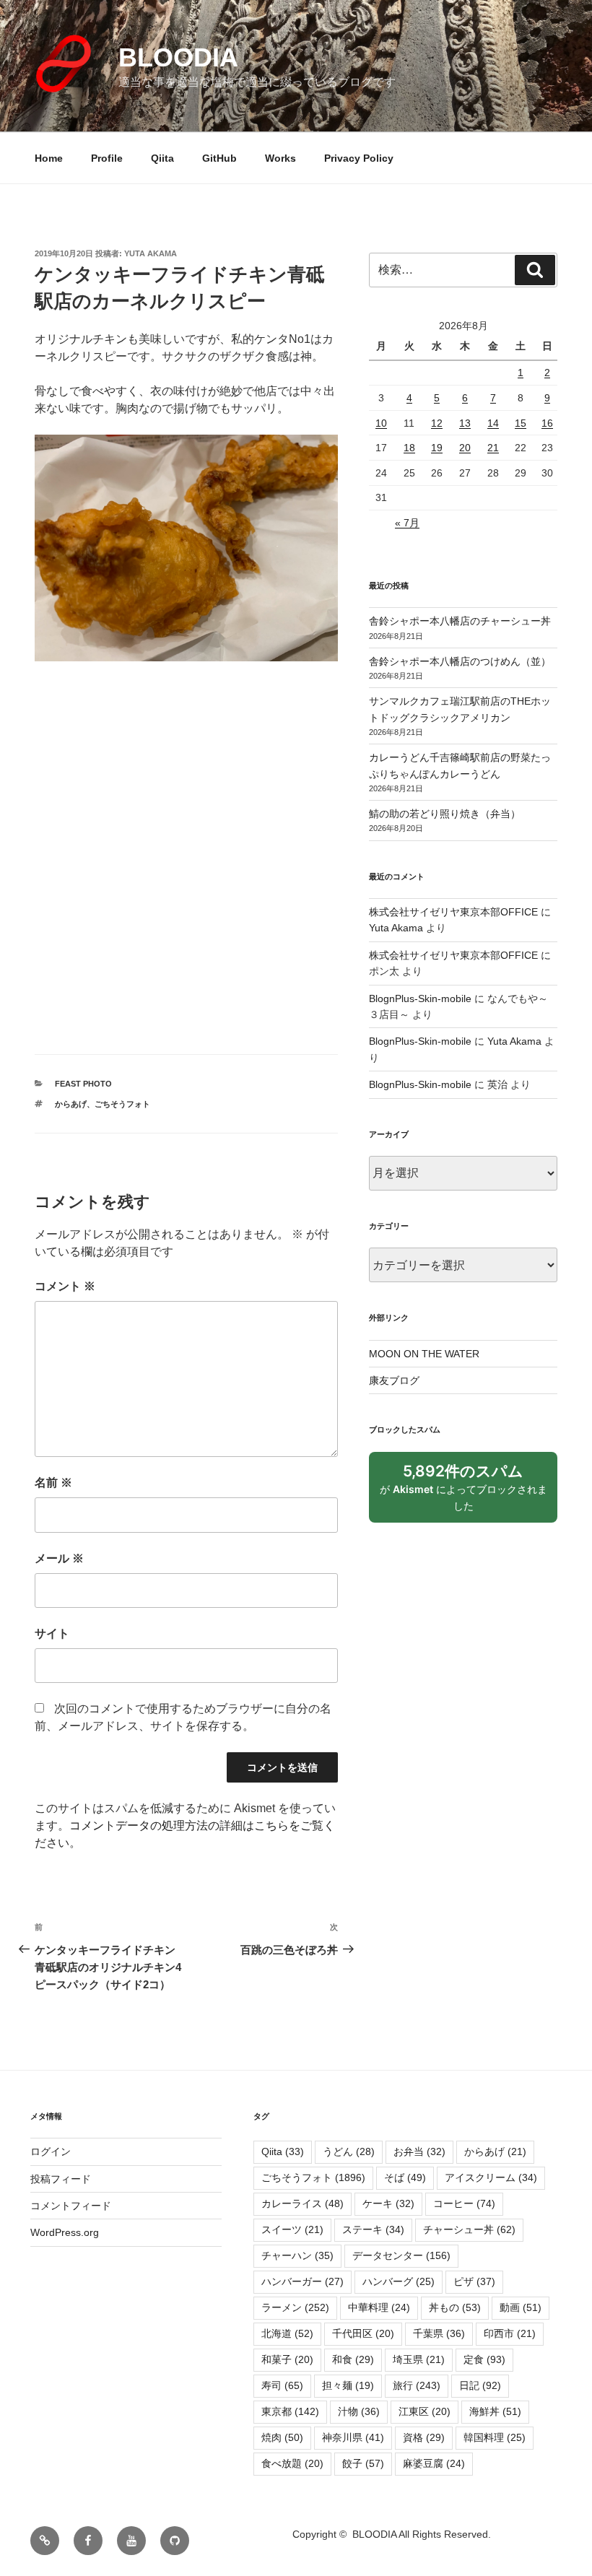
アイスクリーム (491, 2177)
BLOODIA (178, 57)
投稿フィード (61, 2179)
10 (381, 423)
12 (437, 423)
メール (59, 1558)
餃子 (363, 2463)
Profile (107, 158)
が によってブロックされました (463, 1492)
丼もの (455, 2307)
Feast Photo (83, 1084)
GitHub (219, 158)
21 (493, 448)
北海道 (287, 2333)
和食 (353, 2359)
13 (465, 423)
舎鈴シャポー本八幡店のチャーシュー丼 (460, 621)
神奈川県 (353, 2437)
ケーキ (388, 2203)
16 (547, 423)
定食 (484, 2359)
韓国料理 (495, 2437)
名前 (53, 1483)
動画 (521, 2307)
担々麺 (348, 2385)
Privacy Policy (359, 158)
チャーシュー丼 (469, 2229)
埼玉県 (419, 2359)
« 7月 (407, 523)
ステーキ (373, 2229)
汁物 (359, 2411)
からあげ (71, 1104)
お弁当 (419, 2151)
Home (49, 158)
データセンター (401, 2255)
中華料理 (379, 2307)
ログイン (51, 2151)
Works (280, 158)
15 (521, 423)
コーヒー (464, 2203)
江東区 (425, 2411)
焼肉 (282, 2437)
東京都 (290, 2411)
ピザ (474, 2281)
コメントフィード (71, 2206)
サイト (52, 1633)
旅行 (417, 2385)
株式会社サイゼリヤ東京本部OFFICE (453, 912)
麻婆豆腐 (434, 2463)
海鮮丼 (495, 2411)
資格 (424, 2437)
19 (437, 448)
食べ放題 (292, 2463)
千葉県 (439, 2333)
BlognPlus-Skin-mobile (420, 998)
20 (465, 448)
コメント (65, 1286)
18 (409, 448)
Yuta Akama (151, 253)
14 (493, 423)
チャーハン (297, 2255)
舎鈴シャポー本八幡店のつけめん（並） (460, 661)
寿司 (282, 2385)
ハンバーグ (399, 2281)
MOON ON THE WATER (424, 1354)
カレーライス (302, 2203)
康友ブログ (394, 1380)
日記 (480, 2385)
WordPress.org (65, 2232)
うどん (349, 2151)
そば (405, 2177)
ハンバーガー (302, 2281)
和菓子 (287, 2359)
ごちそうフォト (122, 1104)
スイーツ (292, 2229)
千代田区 (363, 2333)
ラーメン (295, 2307)
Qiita (162, 158)
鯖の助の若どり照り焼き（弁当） (445, 814)
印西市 (510, 2333)
